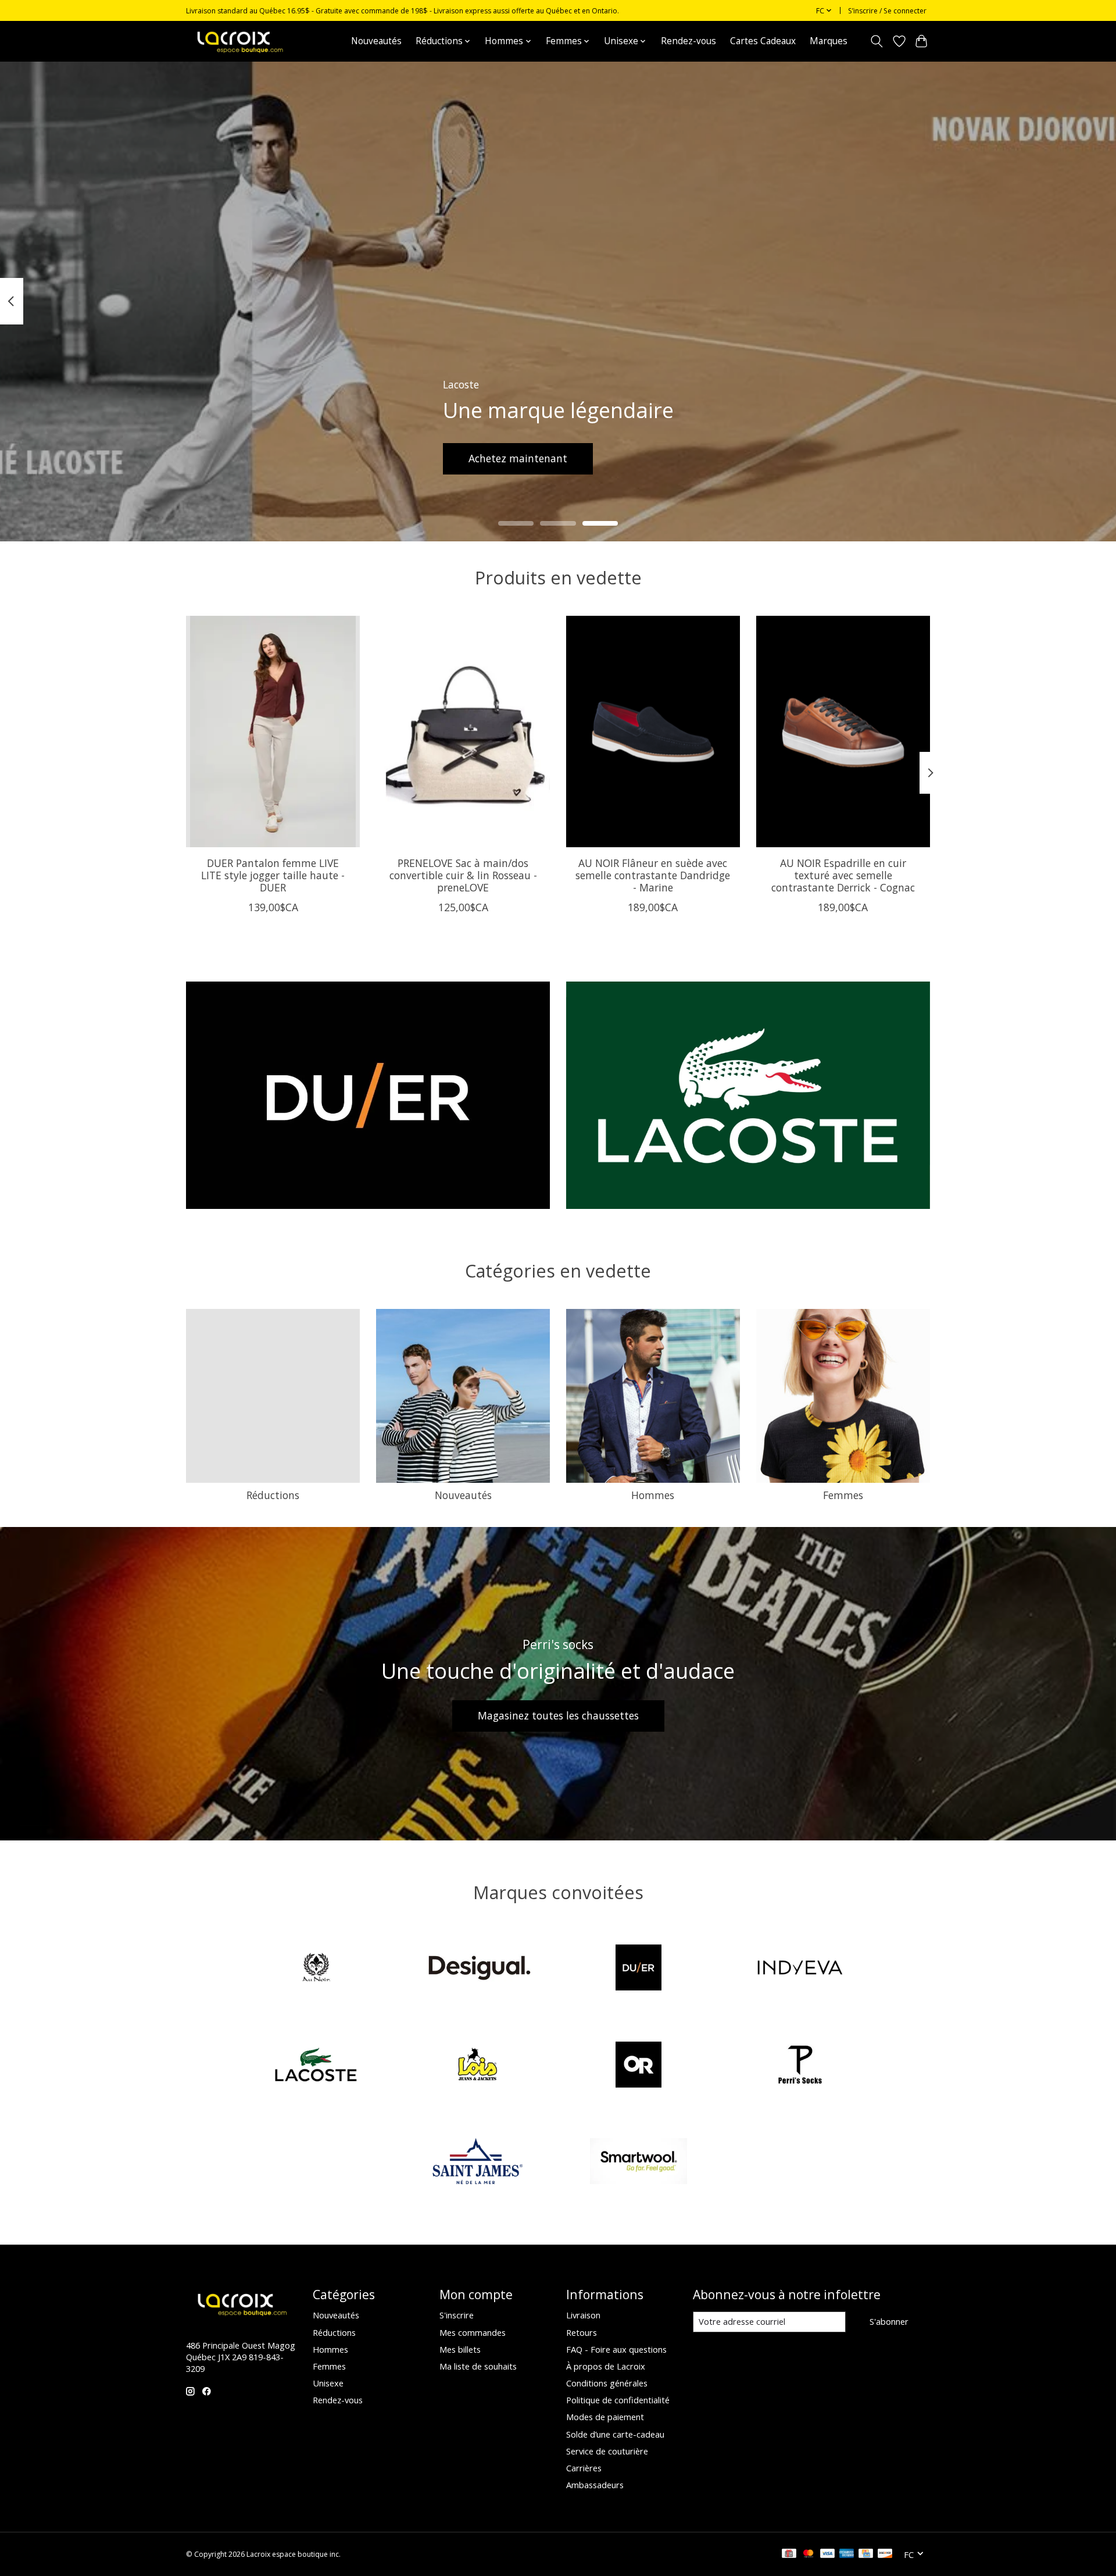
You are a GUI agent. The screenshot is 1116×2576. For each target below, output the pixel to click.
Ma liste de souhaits (478, 2366)
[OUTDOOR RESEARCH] (639, 2066)
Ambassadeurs (595, 2485)
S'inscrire (457, 2315)
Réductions (273, 1495)
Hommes (653, 1495)
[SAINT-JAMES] (477, 2163)
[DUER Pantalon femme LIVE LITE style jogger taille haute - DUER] (273, 732)
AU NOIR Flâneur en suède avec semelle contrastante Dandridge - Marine (653, 875)
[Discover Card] (885, 2554)
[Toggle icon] (877, 41)
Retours (582, 2332)
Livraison (583, 2315)
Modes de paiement (605, 2417)
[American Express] (847, 2554)
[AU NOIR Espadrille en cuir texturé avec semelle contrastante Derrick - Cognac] (843, 732)
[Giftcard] (789, 2554)
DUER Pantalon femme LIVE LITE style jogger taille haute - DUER (273, 875)
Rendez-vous (688, 41)
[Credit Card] (866, 2554)
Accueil (323, 41)
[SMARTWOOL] (639, 2163)
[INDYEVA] (800, 1969)
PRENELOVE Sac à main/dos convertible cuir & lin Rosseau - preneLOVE (463, 875)
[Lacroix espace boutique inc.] (239, 41)
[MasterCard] (809, 2554)
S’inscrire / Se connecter (887, 11)
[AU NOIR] (316, 1969)
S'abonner (889, 2321)
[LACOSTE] (316, 2066)
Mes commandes (473, 2332)
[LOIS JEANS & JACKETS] (477, 2066)
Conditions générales (607, 2383)
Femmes (843, 1495)
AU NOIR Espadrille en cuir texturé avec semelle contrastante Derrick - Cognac (843, 875)
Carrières (584, 2468)
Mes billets (460, 2349)
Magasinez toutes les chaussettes (558, 1715)
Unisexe (328, 2383)
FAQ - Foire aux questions (616, 2349)
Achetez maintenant (518, 458)
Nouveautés (376, 41)
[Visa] (828, 2554)
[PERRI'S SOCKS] (800, 2066)
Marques (829, 41)
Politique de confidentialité (618, 2400)
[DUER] (639, 1969)
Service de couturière (607, 2451)
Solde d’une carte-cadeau (615, 2434)
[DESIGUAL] (477, 1969)
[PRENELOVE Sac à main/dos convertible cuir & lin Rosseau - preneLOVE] (463, 732)
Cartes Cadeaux (763, 41)
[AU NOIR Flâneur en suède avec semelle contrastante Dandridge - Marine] (653, 732)
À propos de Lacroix (606, 2366)
